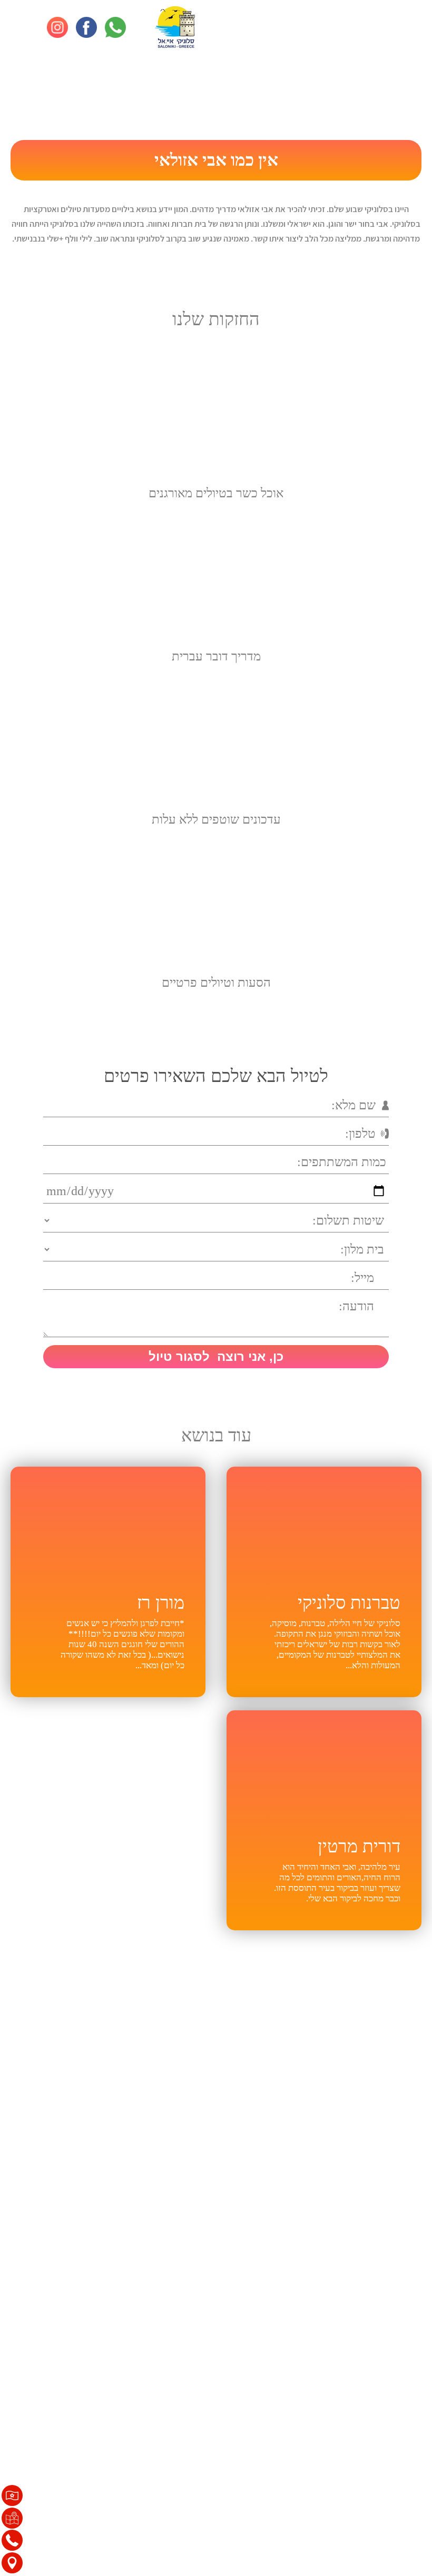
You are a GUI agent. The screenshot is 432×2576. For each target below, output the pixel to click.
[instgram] (57, 27)
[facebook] (86, 27)
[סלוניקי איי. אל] (175, 27)
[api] (115, 27)
